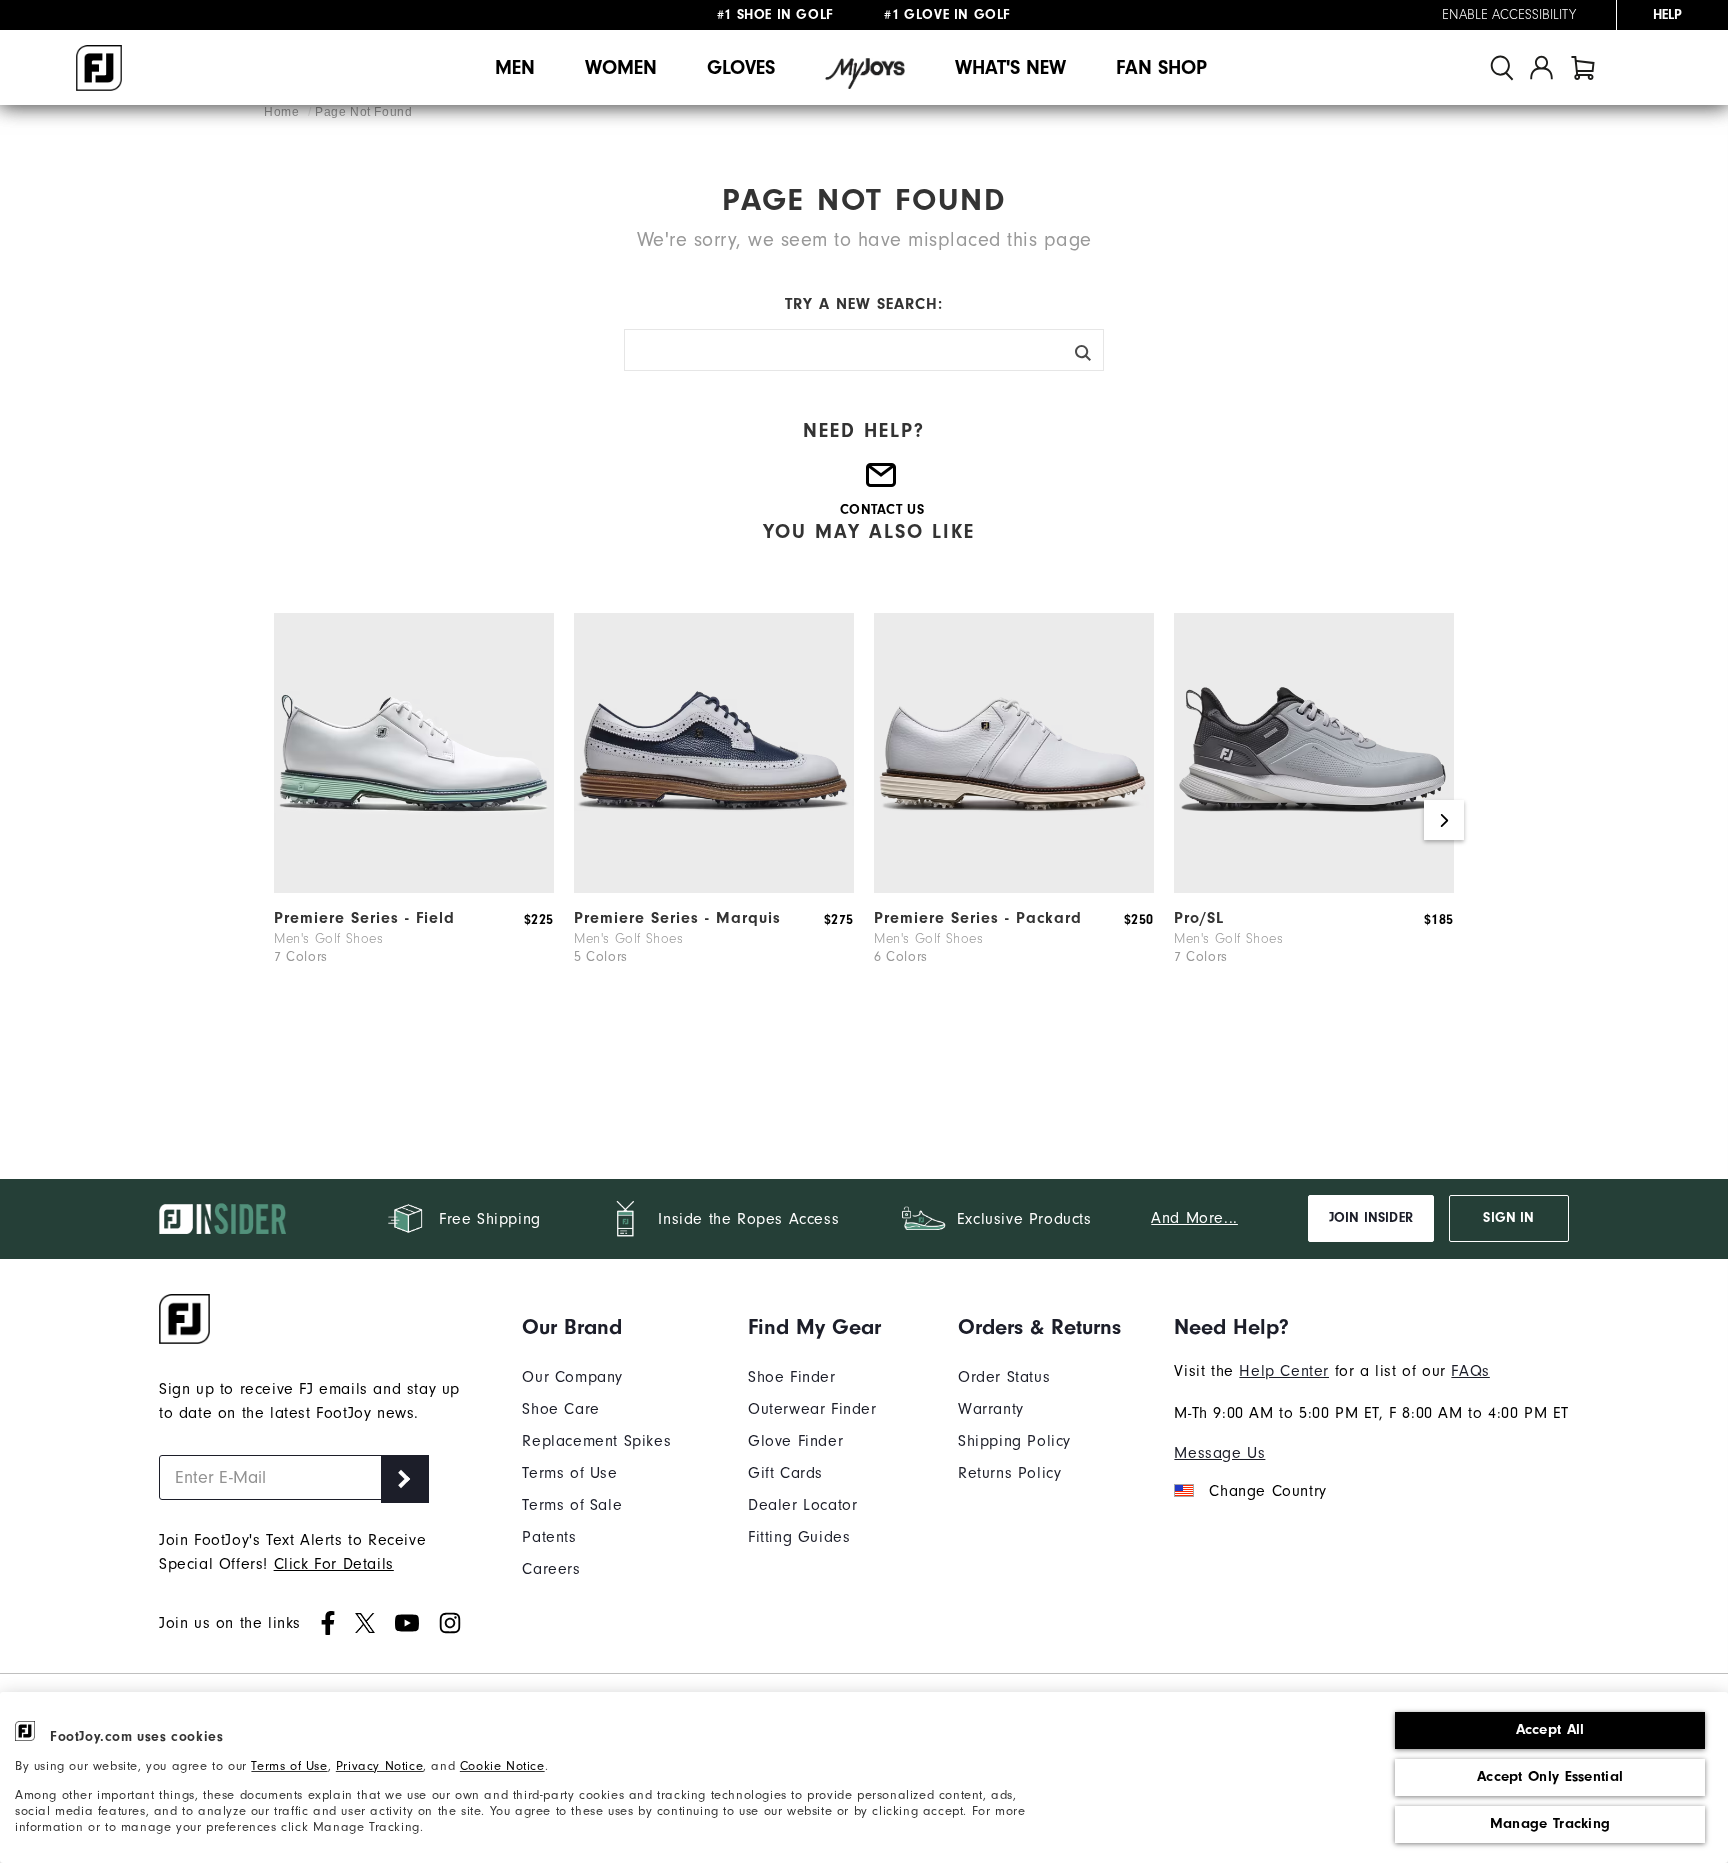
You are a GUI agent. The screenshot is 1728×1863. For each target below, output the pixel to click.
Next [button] (1444, 820)
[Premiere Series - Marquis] (714, 888)
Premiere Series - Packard (978, 918)
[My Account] (1541, 67)
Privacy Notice (379, 1765)
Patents (549, 1537)
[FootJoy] (99, 68)
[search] (1502, 67)
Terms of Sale (572, 1505)
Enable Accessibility (1509, 15)
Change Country (1267, 1491)
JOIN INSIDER (1371, 1218)
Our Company (572, 1377)
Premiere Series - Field (364, 918)
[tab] (1583, 67)
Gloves (741, 67)
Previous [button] (284, 820)
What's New (1010, 67)
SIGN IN (1508, 1218)
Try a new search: (864, 304)
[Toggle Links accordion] (596, 1327)
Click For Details (334, 1564)
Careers (551, 1569)
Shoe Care (560, 1409)
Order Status (1004, 1377)
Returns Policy (1009, 1473)
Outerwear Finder (812, 1409)
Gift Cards (785, 1473)
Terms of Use (289, 1765)
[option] (414, 820)
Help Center (1284, 1371)
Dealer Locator (802, 1505)
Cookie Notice (502, 1765)
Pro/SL (1199, 918)
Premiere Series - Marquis (677, 918)
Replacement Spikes (596, 1441)
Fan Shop (1161, 67)
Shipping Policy (1014, 1441)
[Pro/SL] (1314, 888)
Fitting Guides (799, 1537)
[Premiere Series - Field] (414, 888)
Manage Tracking (1550, 1823)
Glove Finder (795, 1441)
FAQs (1470, 1371)
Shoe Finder (792, 1377)
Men (515, 67)
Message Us (1219, 1453)
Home (283, 112)
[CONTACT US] (882, 483)
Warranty (991, 1409)
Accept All (1550, 1729)
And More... (1194, 1218)
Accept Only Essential (1550, 1776)
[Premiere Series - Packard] (1014, 888)
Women (621, 67)
